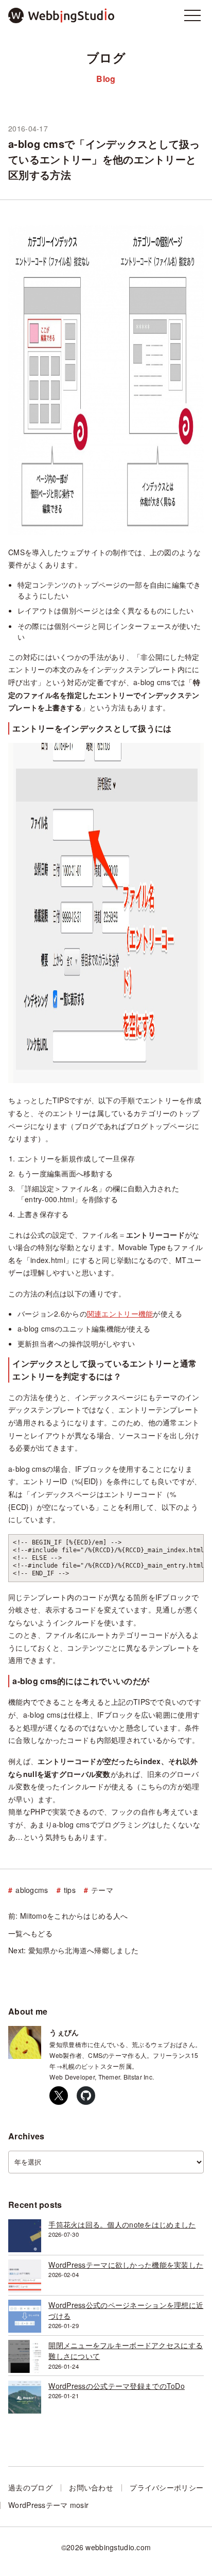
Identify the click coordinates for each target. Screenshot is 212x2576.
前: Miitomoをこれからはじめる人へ (68, 1916)
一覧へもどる (30, 1934)
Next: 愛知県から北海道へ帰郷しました (73, 1951)
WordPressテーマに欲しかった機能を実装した (126, 2265)
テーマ (102, 1890)
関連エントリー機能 (120, 1314)
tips (70, 1890)
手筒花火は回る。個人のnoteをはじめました (122, 2224)
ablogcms (32, 1890)
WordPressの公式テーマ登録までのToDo (117, 2386)
